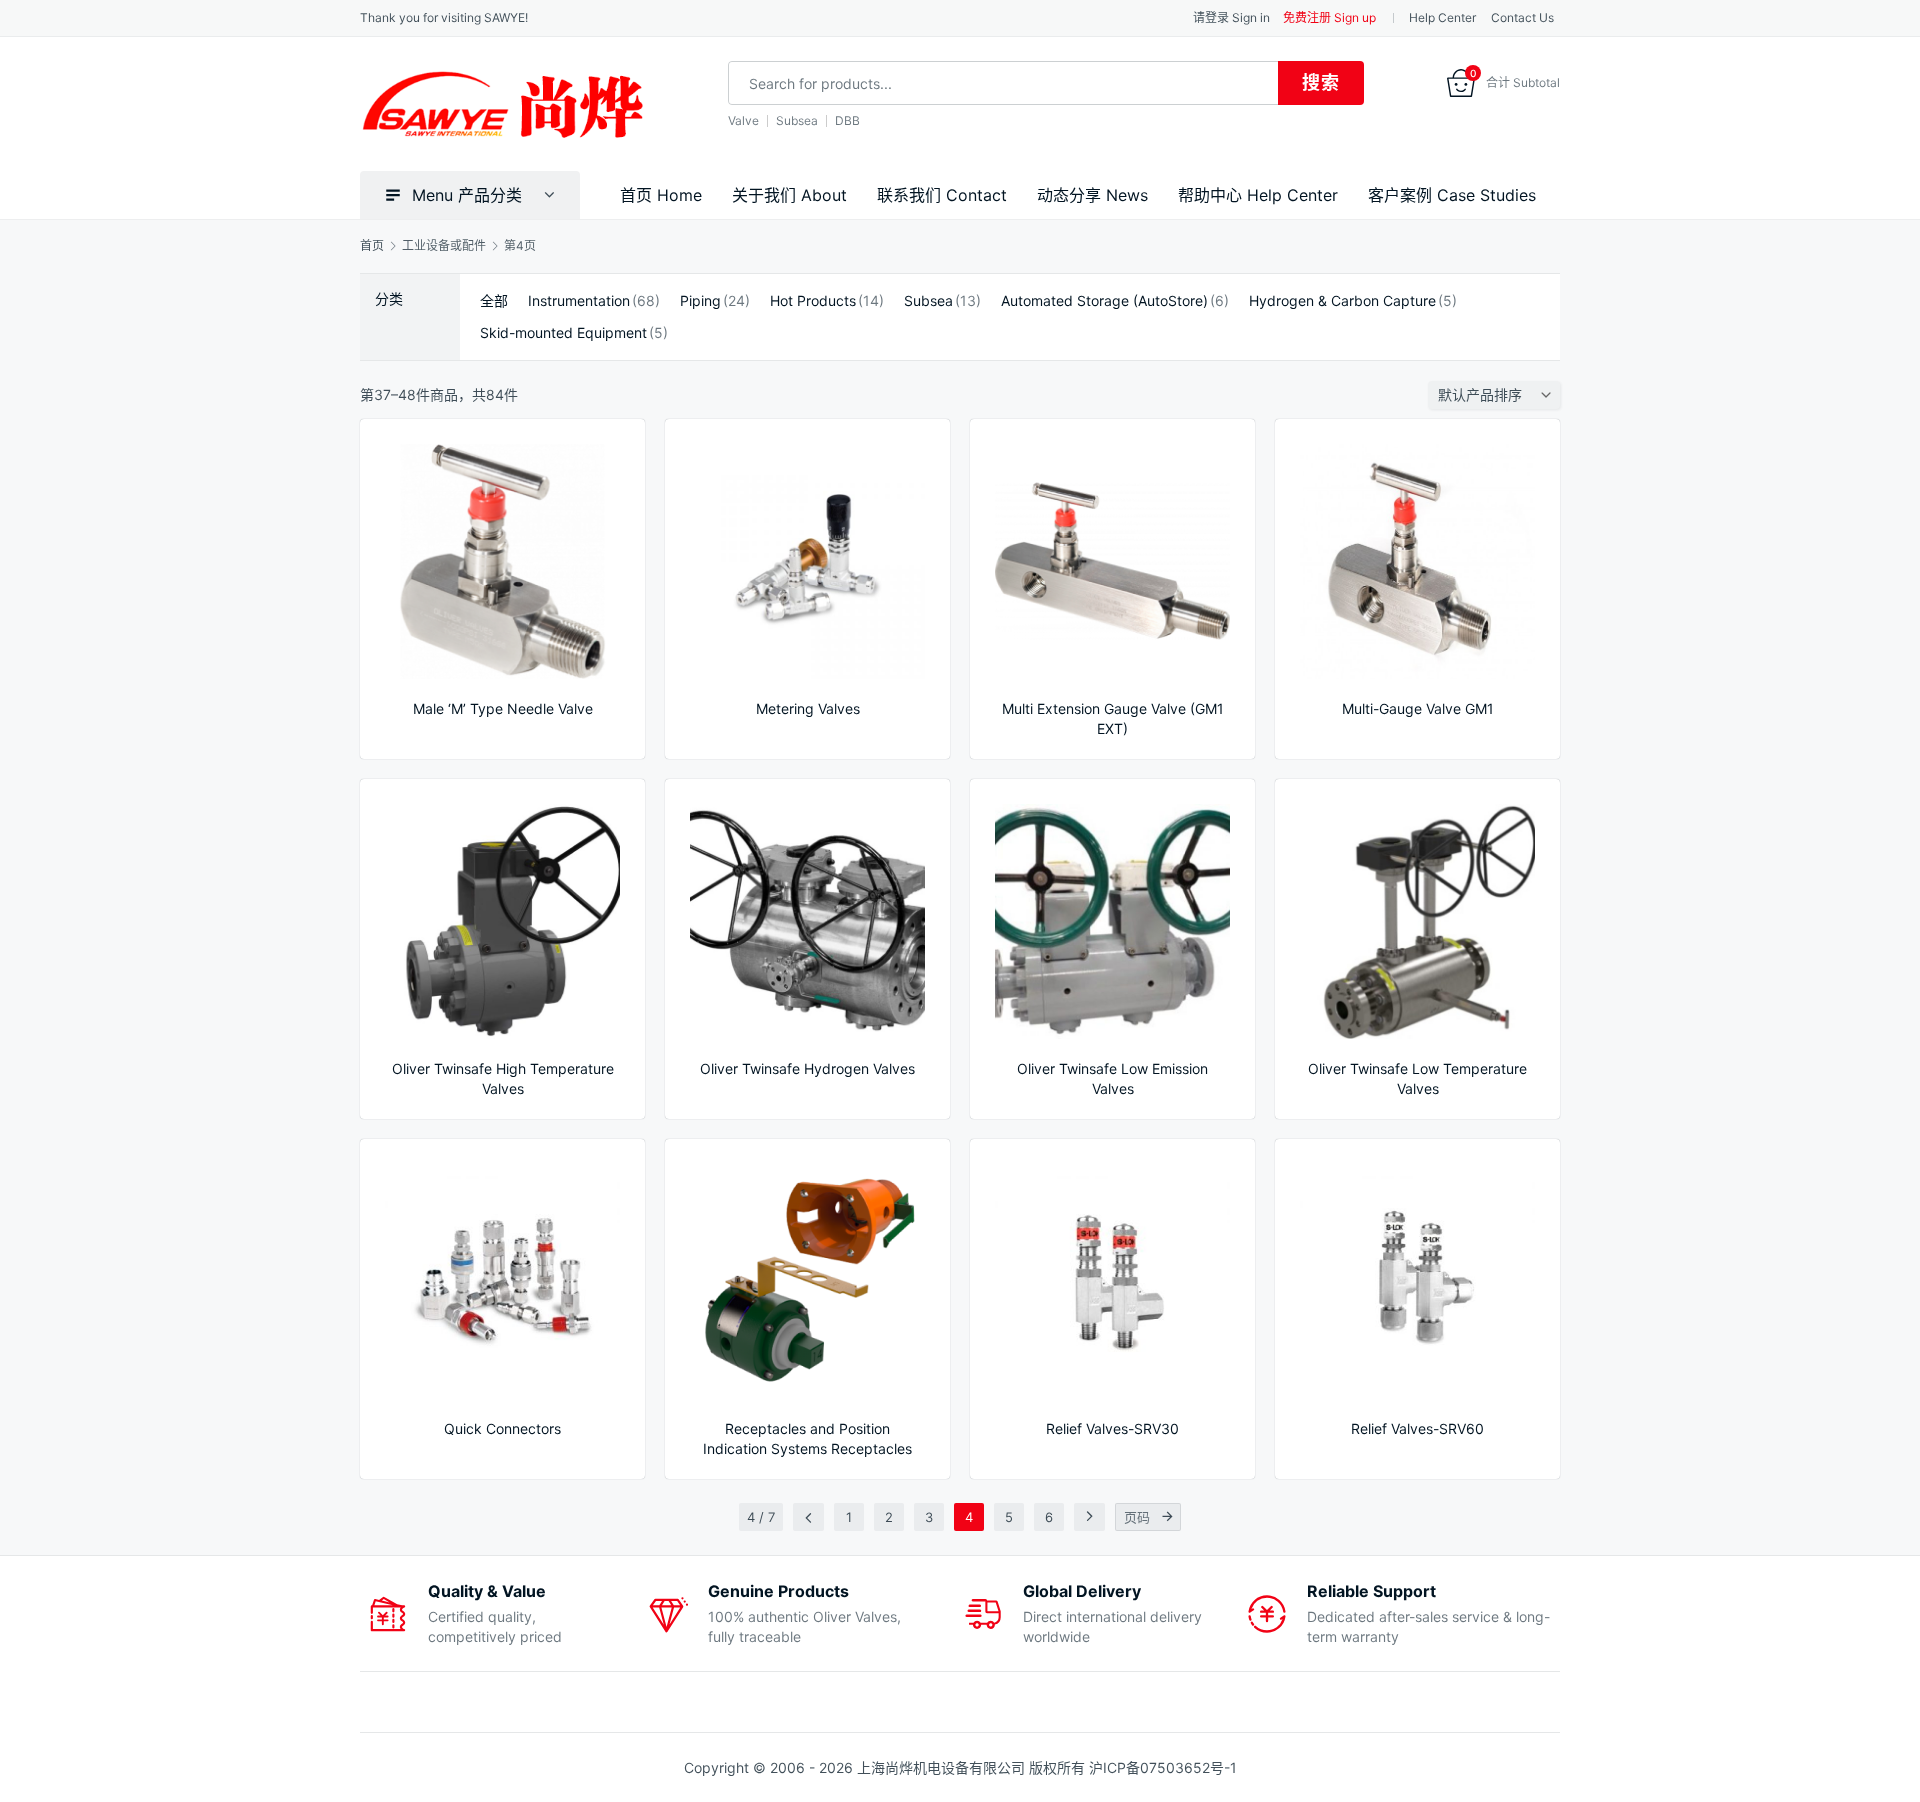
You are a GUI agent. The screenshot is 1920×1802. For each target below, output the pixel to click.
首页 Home (661, 195)
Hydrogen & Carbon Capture (1342, 301)
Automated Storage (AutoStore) (1104, 301)
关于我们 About (789, 195)
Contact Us (1522, 17)
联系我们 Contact (942, 195)
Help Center (1442, 17)
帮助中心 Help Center (1258, 195)
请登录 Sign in (1231, 17)
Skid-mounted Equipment (563, 333)
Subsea (797, 120)
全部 (494, 301)
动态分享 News (1092, 195)
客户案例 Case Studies (1452, 195)
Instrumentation (579, 301)
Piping (700, 301)
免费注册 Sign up (1329, 17)
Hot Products (813, 301)
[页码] (1167, 1517)
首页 (372, 245)
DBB (847, 120)
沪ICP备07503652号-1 (1163, 1767)
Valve (743, 120)
